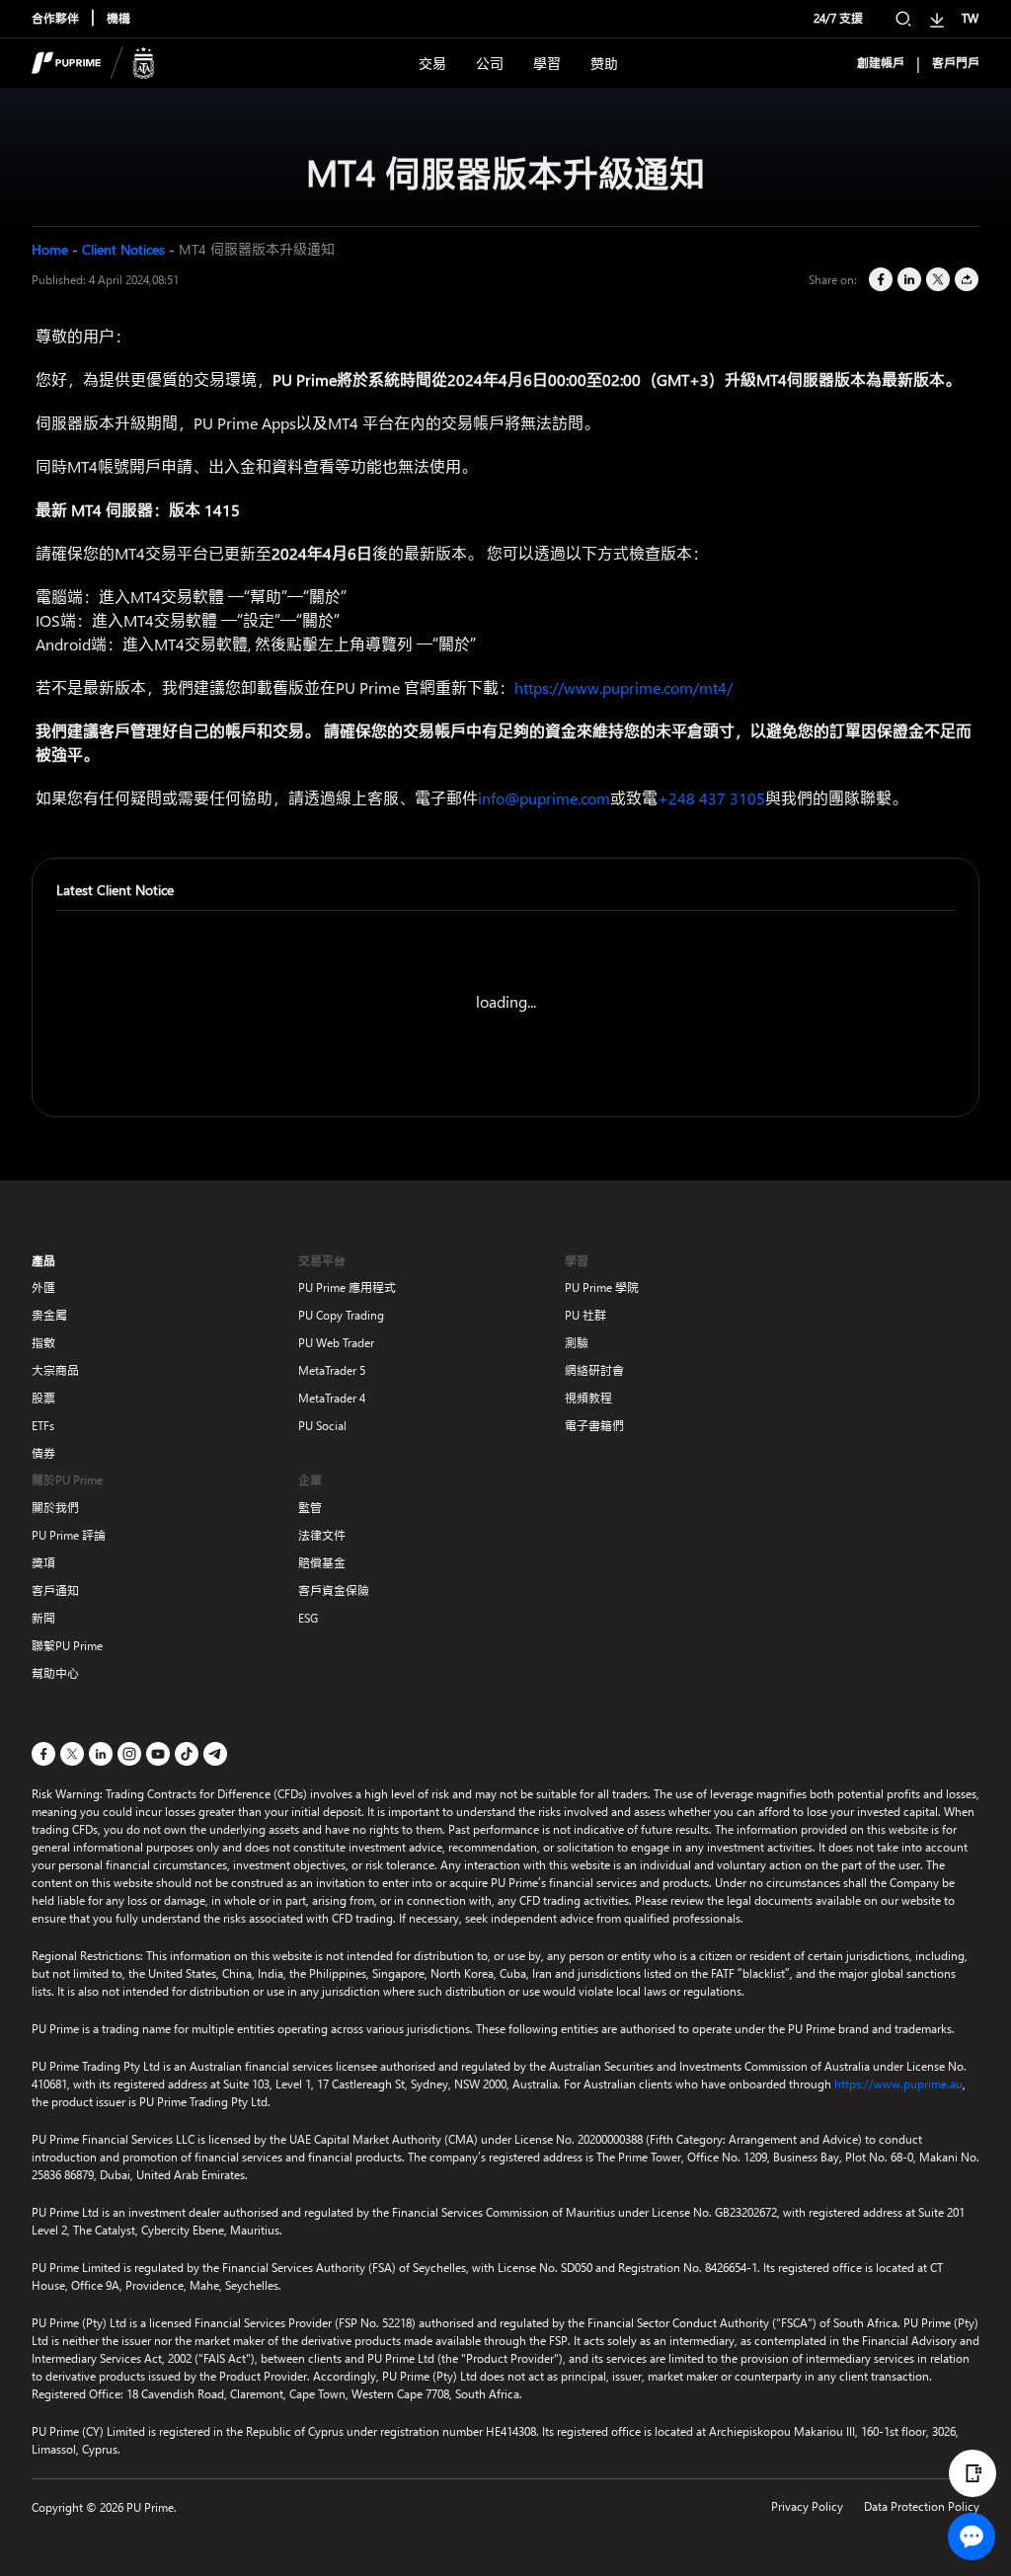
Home (50, 249)
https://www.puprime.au (898, 2084)
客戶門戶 (956, 63)
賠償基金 (322, 1563)
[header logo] (93, 63)
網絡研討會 (594, 1370)
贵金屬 (49, 1315)
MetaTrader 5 (332, 1370)
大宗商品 (55, 1370)
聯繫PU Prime (67, 1646)
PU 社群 (585, 1315)
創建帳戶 (881, 63)
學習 (547, 64)
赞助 (604, 64)
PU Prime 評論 (69, 1535)
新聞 (43, 1618)
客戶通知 (55, 1591)
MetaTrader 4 (332, 1398)
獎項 (43, 1563)
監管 (310, 1508)
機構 (118, 18)
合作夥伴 (55, 18)
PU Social (322, 1426)
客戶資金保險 (334, 1591)
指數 (43, 1343)
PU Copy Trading (341, 1315)
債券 (43, 1453)
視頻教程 (588, 1398)
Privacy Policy (807, 2506)
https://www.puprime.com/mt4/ (623, 687)
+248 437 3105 (711, 798)
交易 (432, 64)
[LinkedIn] (908, 280)
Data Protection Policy (922, 2506)
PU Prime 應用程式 (347, 1288)
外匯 (43, 1288)
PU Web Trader (336, 1343)
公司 (490, 64)
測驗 (577, 1343)
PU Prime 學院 (602, 1288)
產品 (43, 1261)
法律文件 (322, 1535)
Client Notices (123, 249)
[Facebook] (879, 280)
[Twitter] (936, 280)
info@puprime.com (544, 798)
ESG (308, 1618)
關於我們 (55, 1508)
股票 (43, 1398)
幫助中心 (55, 1673)
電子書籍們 (594, 1426)
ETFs (43, 1426)
